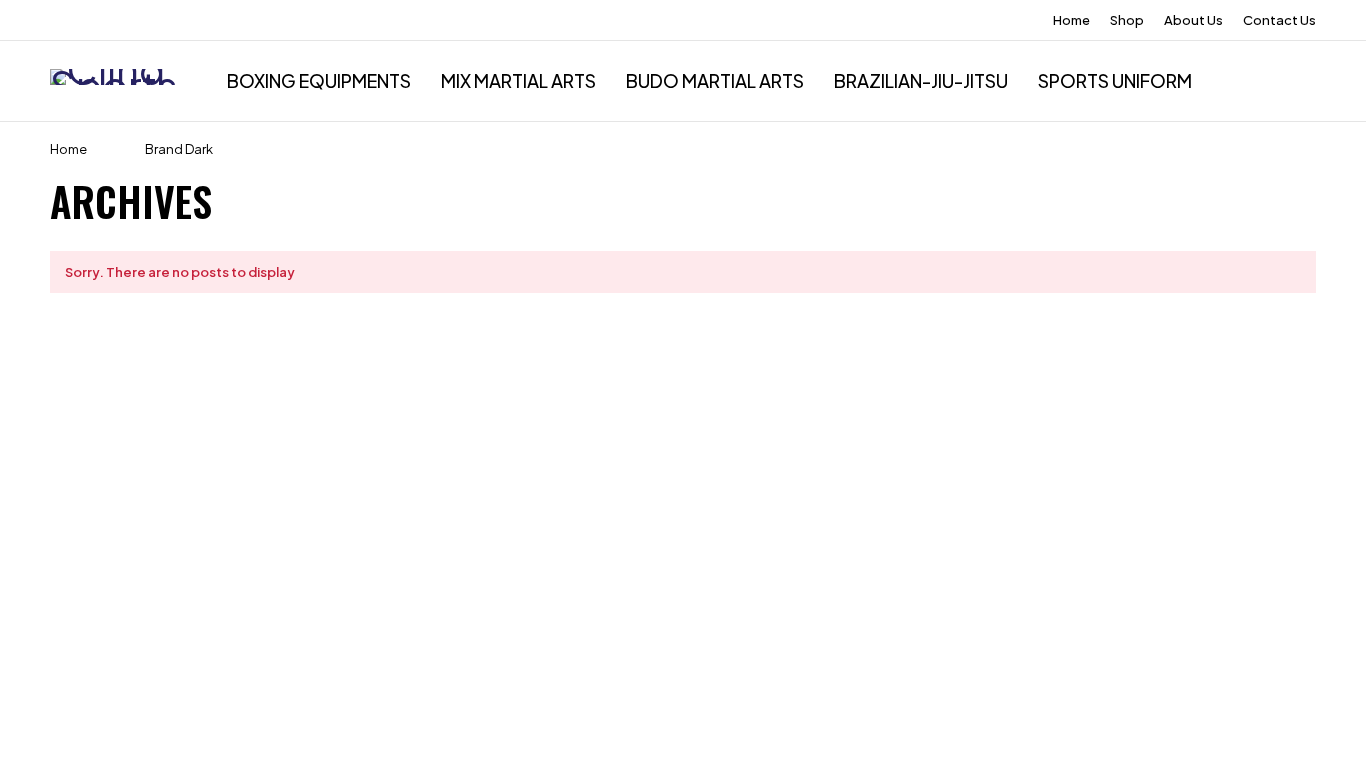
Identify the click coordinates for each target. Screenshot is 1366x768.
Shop (1127, 20)
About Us (1193, 20)
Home (1071, 20)
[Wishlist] (1314, 81)
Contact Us (1279, 20)
